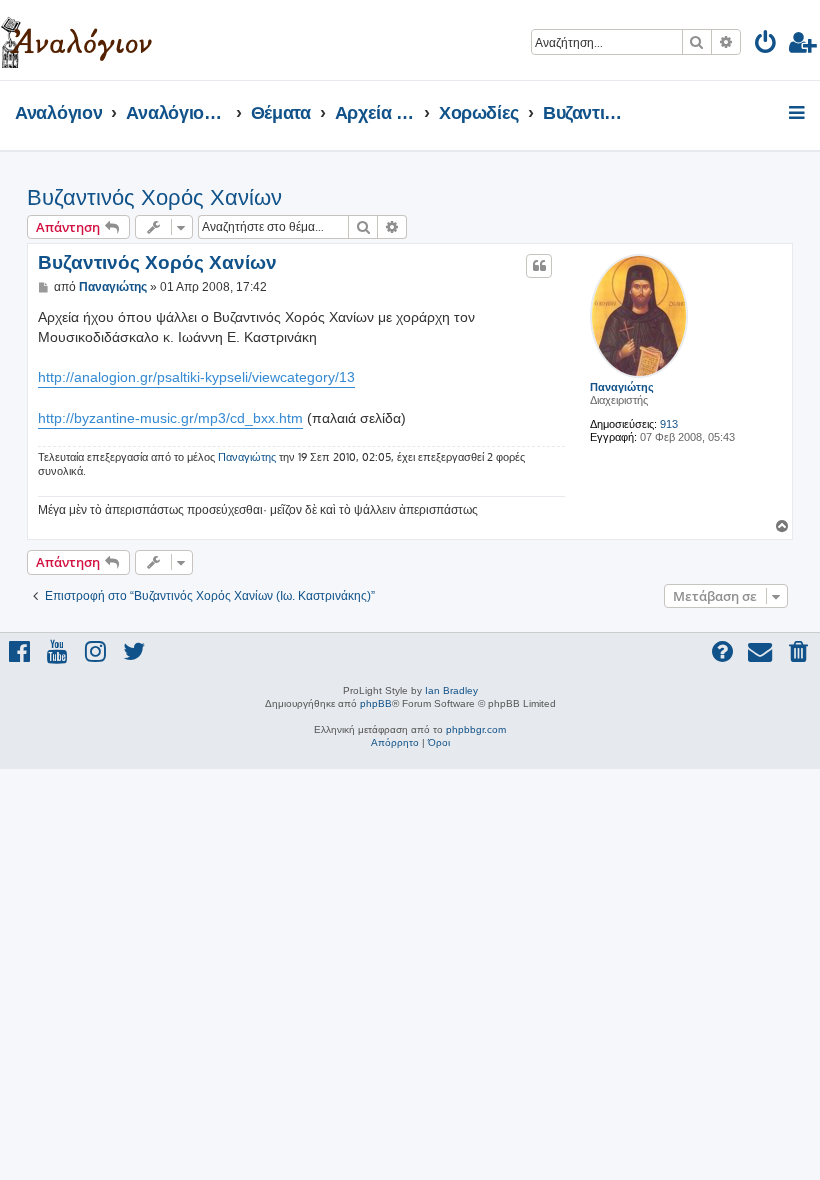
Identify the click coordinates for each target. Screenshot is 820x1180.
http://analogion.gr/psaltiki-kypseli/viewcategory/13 (196, 377)
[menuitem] (766, 45)
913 (669, 424)
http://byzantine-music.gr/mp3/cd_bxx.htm (170, 418)
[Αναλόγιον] (76, 40)
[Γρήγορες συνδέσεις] (798, 114)
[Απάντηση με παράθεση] (539, 266)
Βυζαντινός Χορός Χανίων (154, 197)
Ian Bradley (451, 690)
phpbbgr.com (476, 729)
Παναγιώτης (622, 387)
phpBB (376, 703)
